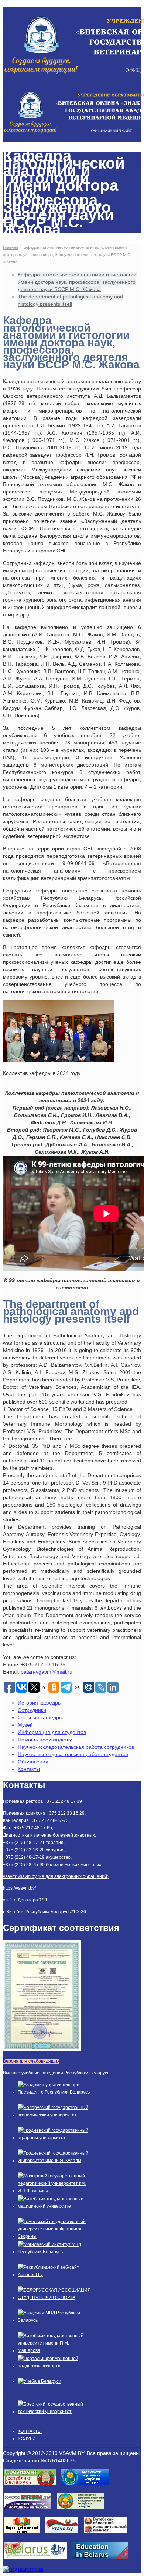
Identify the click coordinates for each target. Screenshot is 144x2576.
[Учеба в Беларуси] (40, 2381)
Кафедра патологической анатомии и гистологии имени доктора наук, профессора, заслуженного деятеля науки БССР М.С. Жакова (77, 282)
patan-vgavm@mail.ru (47, 1672)
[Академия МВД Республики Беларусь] (55, 2320)
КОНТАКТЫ (30, 2431)
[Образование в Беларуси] (103, 2561)
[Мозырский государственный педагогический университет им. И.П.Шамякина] (55, 2191)
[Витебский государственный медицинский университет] (55, 2206)
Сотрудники (32, 1710)
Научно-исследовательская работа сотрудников (76, 1747)
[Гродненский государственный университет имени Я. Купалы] (55, 2161)
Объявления (33, 1762)
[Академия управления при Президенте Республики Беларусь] (55, 2092)
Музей (25, 1725)
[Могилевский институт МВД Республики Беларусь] (55, 2252)
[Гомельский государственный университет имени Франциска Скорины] (55, 2236)
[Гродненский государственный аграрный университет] (55, 2138)
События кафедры (40, 1717)
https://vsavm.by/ (19, 1888)
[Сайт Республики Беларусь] (38, 2561)
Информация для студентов (52, 1732)
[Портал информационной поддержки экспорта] (55, 2366)
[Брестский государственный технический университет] (55, 2412)
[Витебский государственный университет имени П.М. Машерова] (55, 2350)
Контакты (29, 1769)
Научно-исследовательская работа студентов (73, 1754)
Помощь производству (45, 1740)
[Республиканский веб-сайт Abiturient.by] (55, 2275)
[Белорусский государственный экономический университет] (55, 2115)
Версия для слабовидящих (31, 2061)
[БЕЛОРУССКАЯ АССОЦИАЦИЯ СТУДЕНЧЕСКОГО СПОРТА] (55, 2297)
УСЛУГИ (27, 2439)
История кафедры (40, 1703)
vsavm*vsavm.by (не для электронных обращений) (56, 1876)
